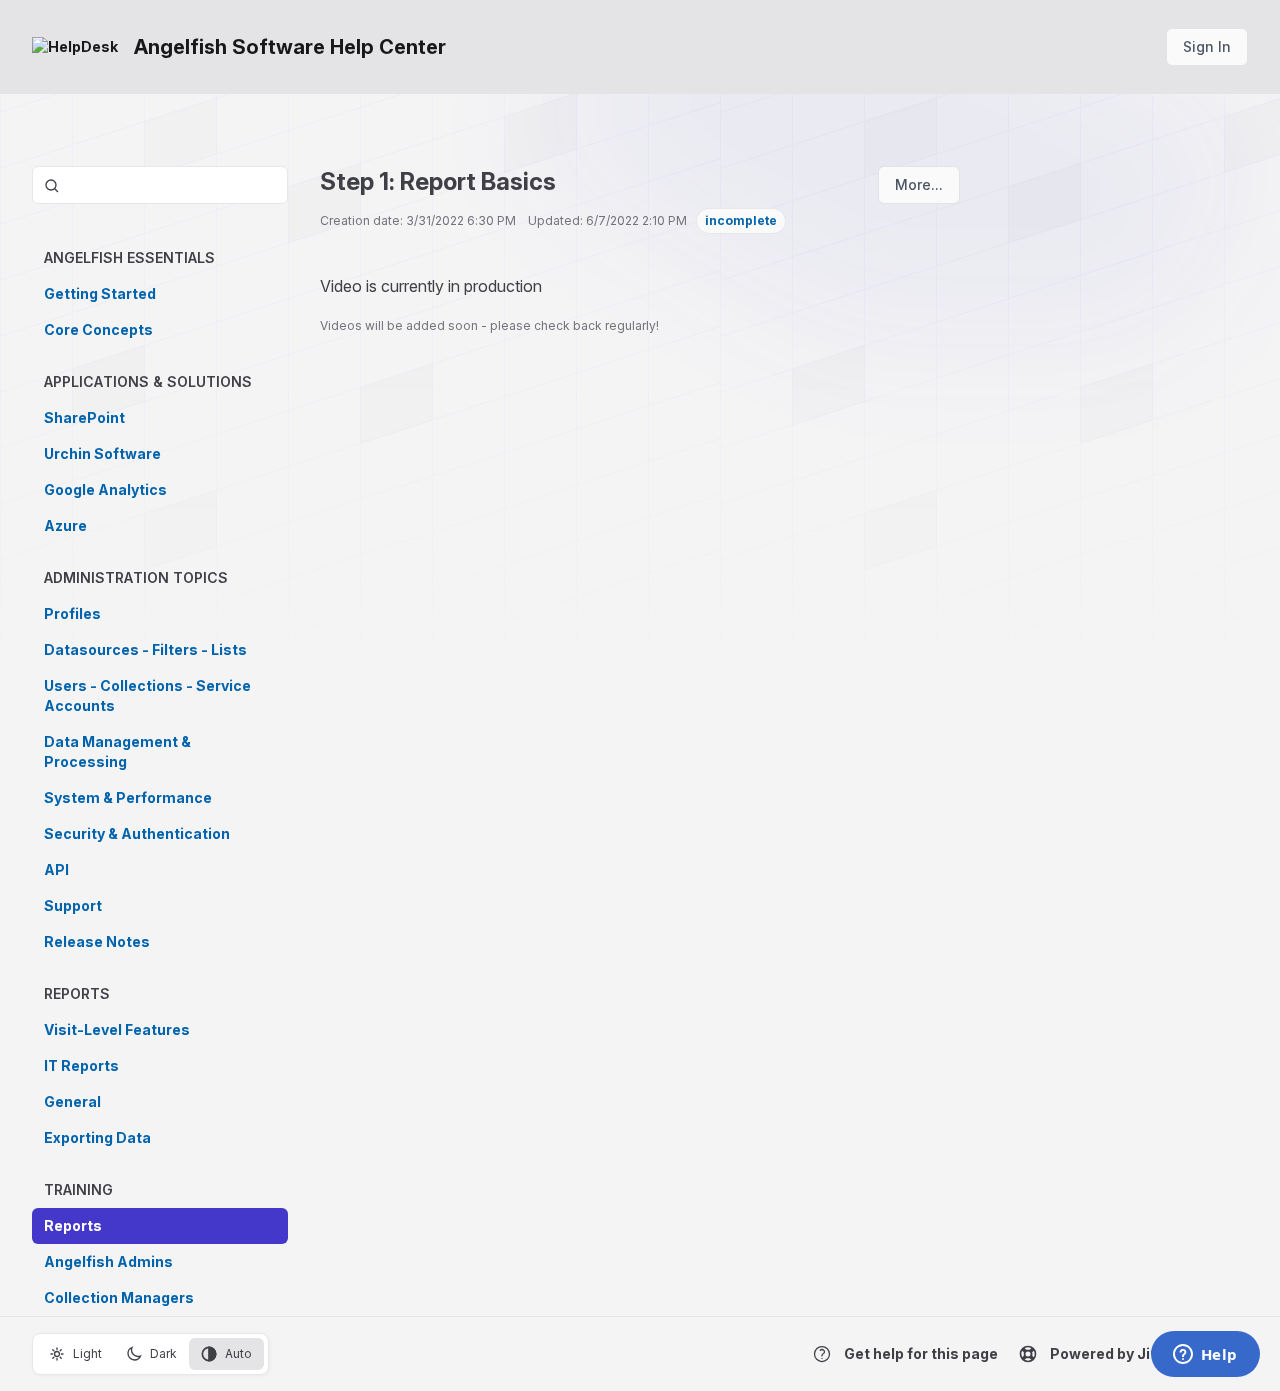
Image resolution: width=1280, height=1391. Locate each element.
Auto (238, 1353)
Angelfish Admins (108, 1261)
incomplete (741, 220)
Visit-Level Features (117, 1029)
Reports (73, 1225)
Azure (65, 525)
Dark (163, 1353)
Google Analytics (105, 489)
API (56, 869)
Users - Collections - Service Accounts (147, 695)
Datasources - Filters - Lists (145, 649)
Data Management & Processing (117, 751)
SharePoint (84, 417)
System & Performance (128, 797)
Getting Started (100, 293)
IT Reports (81, 1065)
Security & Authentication (137, 833)
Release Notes (97, 941)
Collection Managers (119, 1297)
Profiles (72, 613)
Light (87, 1353)
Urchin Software (102, 453)
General (72, 1101)
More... (919, 184)
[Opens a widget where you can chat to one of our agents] (1205, 1356)
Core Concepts (98, 329)
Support (73, 905)
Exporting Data (97, 1137)
